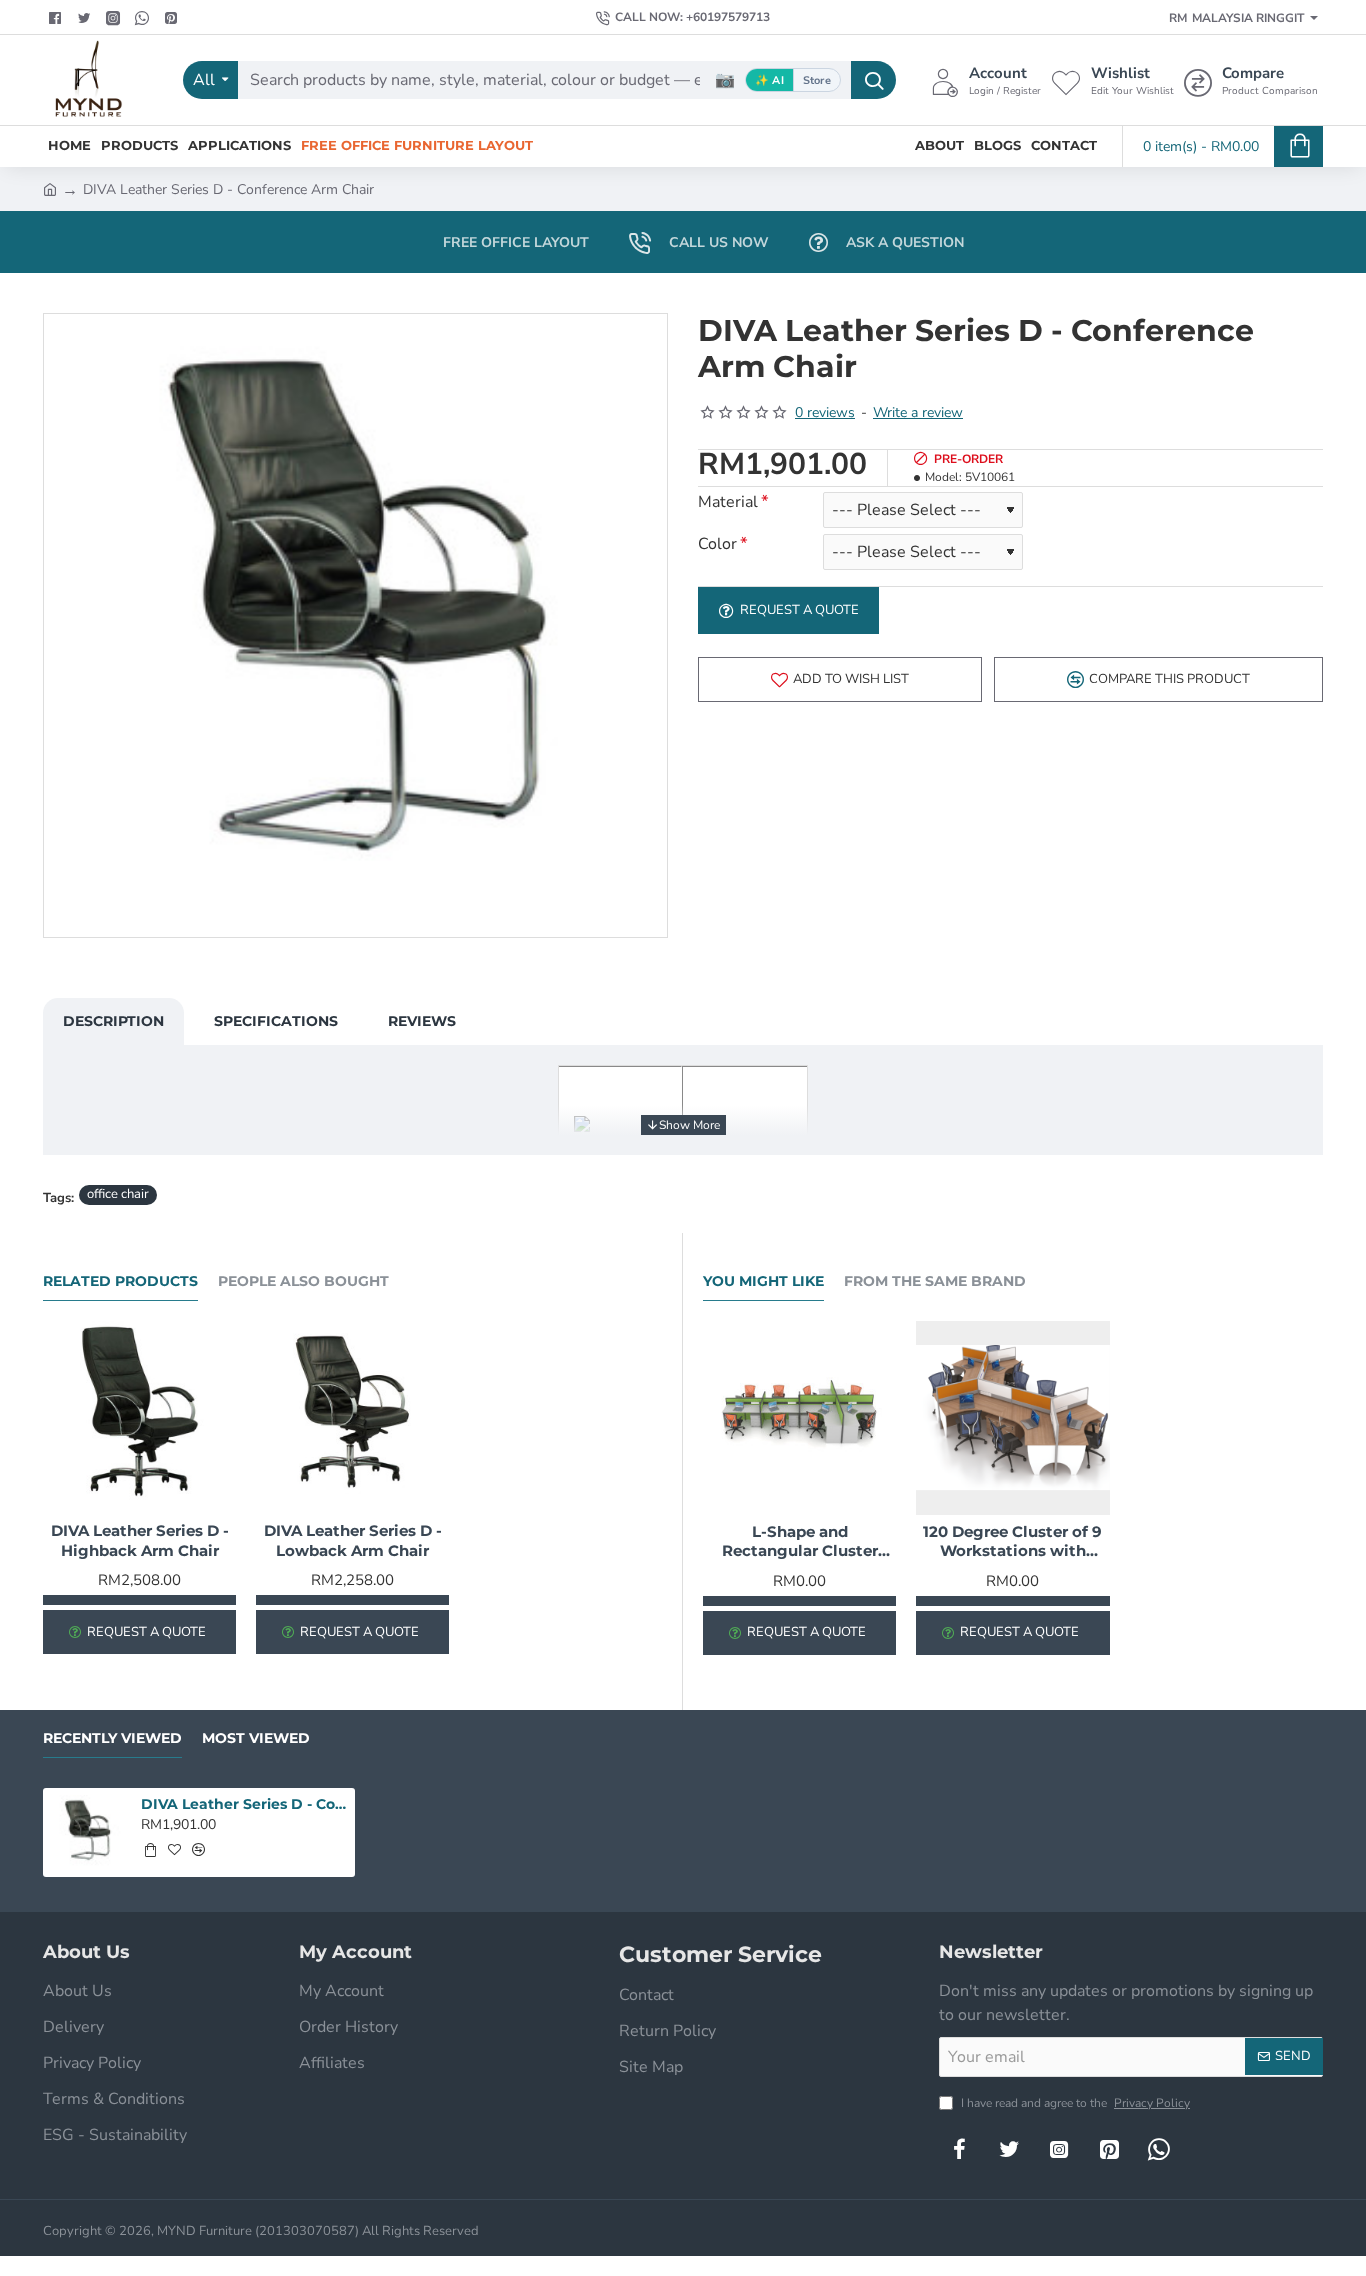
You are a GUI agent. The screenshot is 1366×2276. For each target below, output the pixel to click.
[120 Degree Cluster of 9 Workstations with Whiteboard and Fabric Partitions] (1012, 1417)
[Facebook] (57, 18)
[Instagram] (1059, 2149)
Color (717, 544)
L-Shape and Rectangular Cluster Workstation (800, 1542)
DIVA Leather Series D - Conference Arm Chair (245, 1804)
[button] (840, 679)
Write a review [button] (918, 412)
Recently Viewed (112, 1738)
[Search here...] (873, 80)
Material (728, 502)
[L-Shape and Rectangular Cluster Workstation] (799, 1417)
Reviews (422, 1021)
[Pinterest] (173, 18)
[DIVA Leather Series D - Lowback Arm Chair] (352, 1417)
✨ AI (769, 80)
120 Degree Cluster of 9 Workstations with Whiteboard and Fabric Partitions (1012, 1542)
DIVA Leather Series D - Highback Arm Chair (140, 1540)
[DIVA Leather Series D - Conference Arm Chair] (87, 1832)
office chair (118, 1194)
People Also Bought (303, 1281)
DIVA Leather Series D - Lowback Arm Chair (353, 1540)
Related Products (120, 1281)
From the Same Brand (935, 1281)
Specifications (276, 1021)
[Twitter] (86, 18)
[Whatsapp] (144, 18)
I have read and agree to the (1074, 2103)
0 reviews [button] (825, 412)
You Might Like (763, 1281)
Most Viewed (256, 1738)
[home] (50, 188)
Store (817, 80)
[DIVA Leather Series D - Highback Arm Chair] (139, 1417)
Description (113, 1021)
